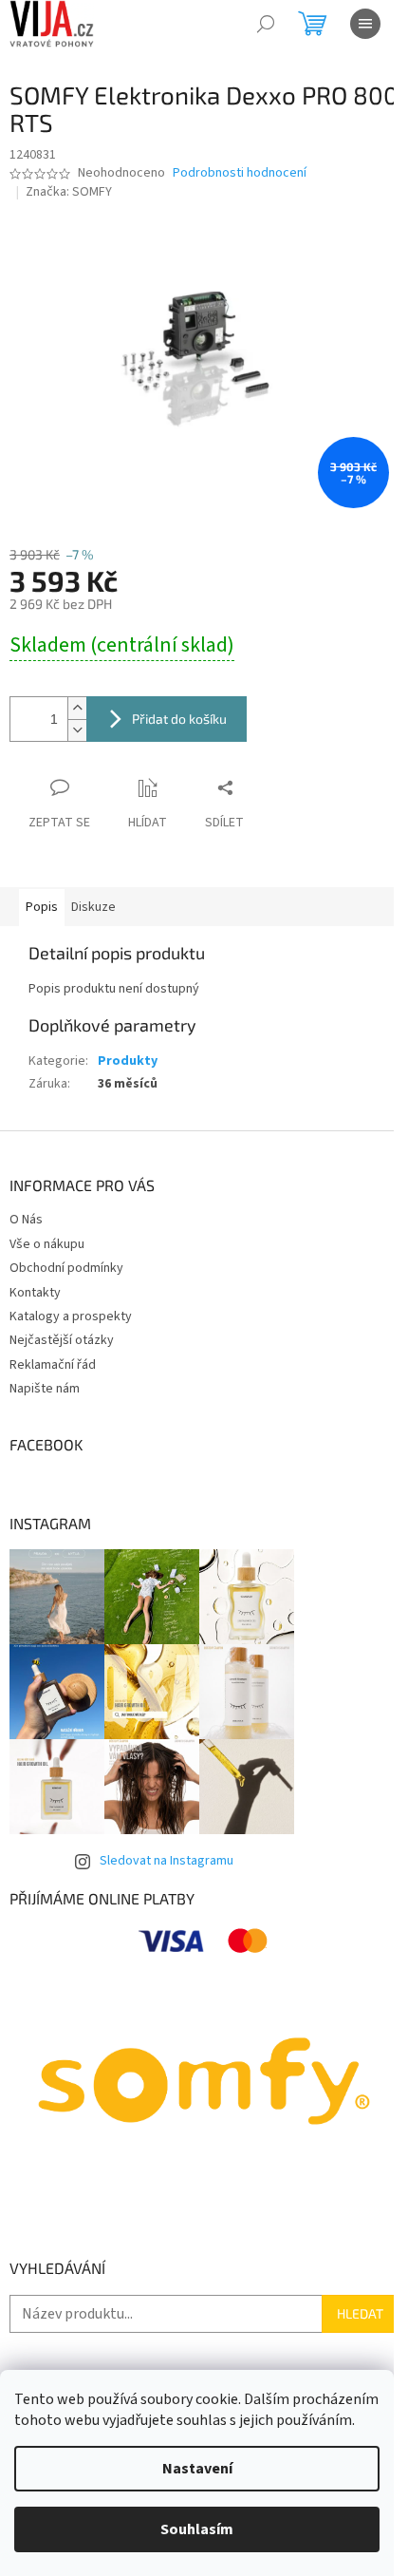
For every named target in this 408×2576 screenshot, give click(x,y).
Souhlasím (197, 2529)
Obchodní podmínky (66, 1268)
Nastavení (197, 2469)
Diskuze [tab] (93, 907)
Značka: (69, 192)
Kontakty (35, 1293)
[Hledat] (266, 24)
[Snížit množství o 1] (77, 730)
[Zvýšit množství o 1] (77, 708)
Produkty (128, 1061)
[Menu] (365, 24)
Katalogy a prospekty (71, 1316)
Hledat (360, 2313)
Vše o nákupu (47, 1244)
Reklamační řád (53, 1365)
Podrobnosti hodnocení (240, 173)
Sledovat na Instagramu (167, 1861)
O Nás (26, 1220)
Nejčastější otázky (62, 1340)
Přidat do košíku (179, 719)
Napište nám (45, 1389)
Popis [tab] (42, 907)
